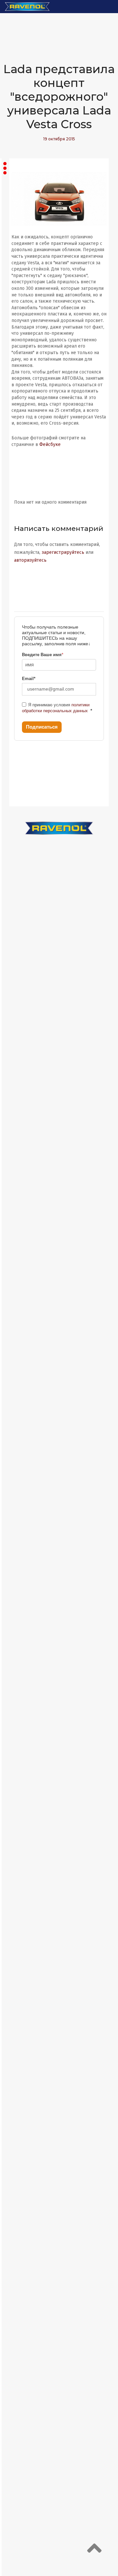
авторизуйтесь (30, 560)
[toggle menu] (7, 167)
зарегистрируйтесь (63, 552)
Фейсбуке (50, 444)
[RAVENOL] (27, 7)
